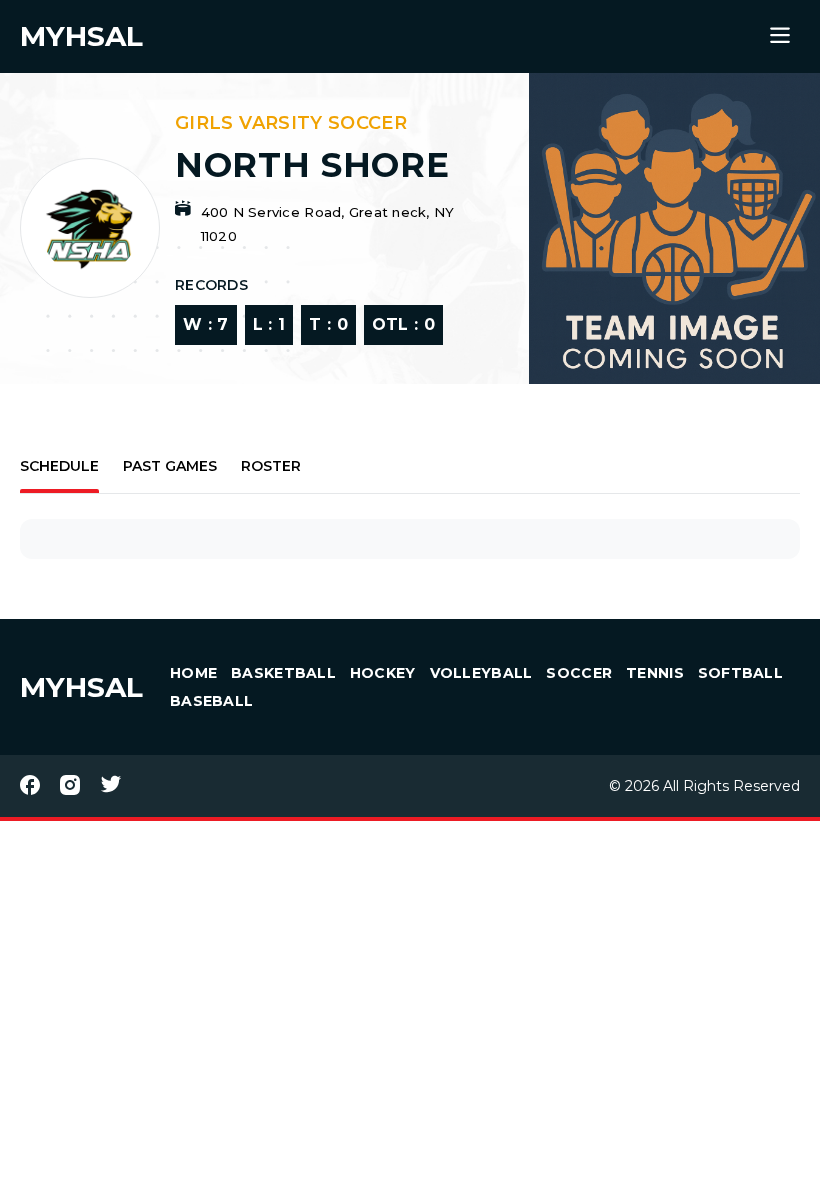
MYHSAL (81, 687)
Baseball (211, 701)
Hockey (383, 673)
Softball (740, 673)
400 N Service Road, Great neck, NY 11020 (328, 224)
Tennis (655, 673)
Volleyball (481, 673)
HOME (193, 673)
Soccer (579, 673)
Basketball (283, 673)
